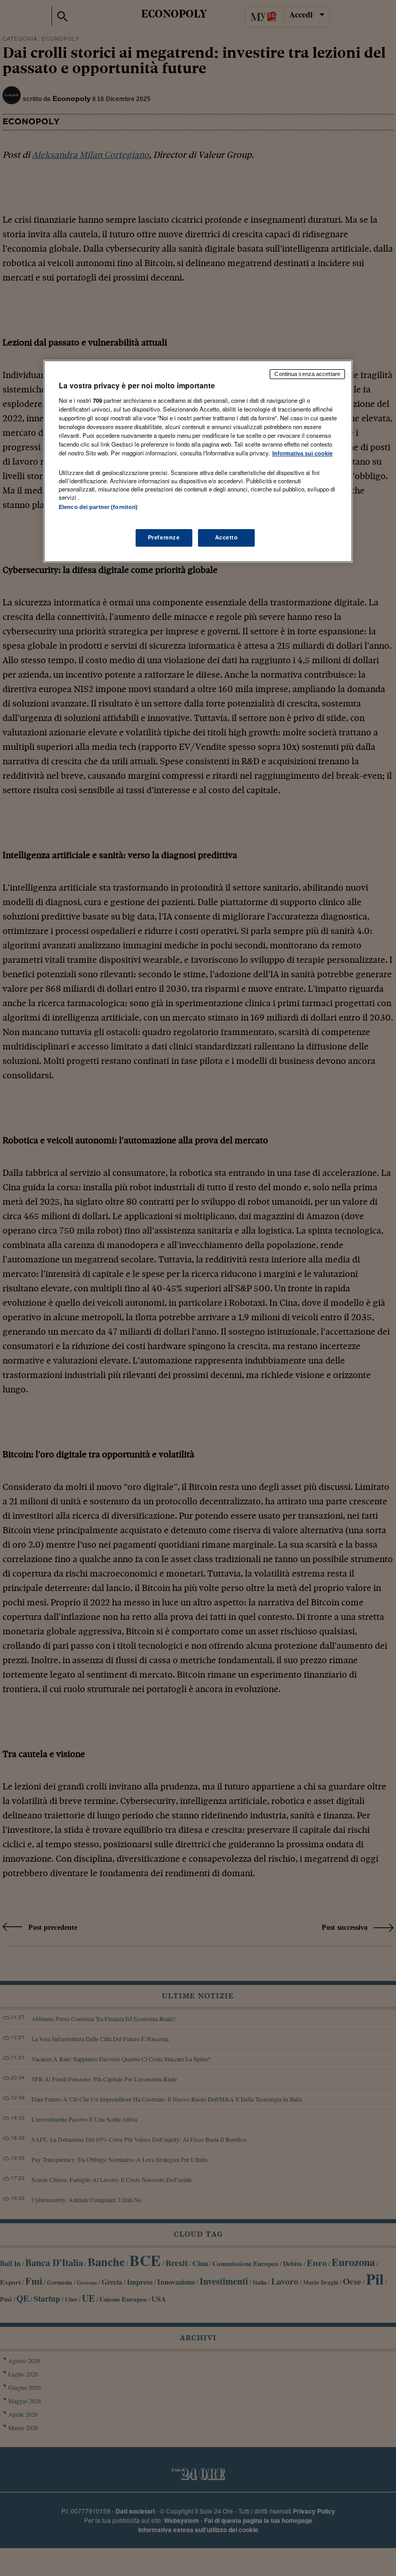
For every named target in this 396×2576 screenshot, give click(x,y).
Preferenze (164, 537)
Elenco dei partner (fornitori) (98, 507)
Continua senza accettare (307, 374)
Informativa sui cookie (302, 453)
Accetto (227, 537)
